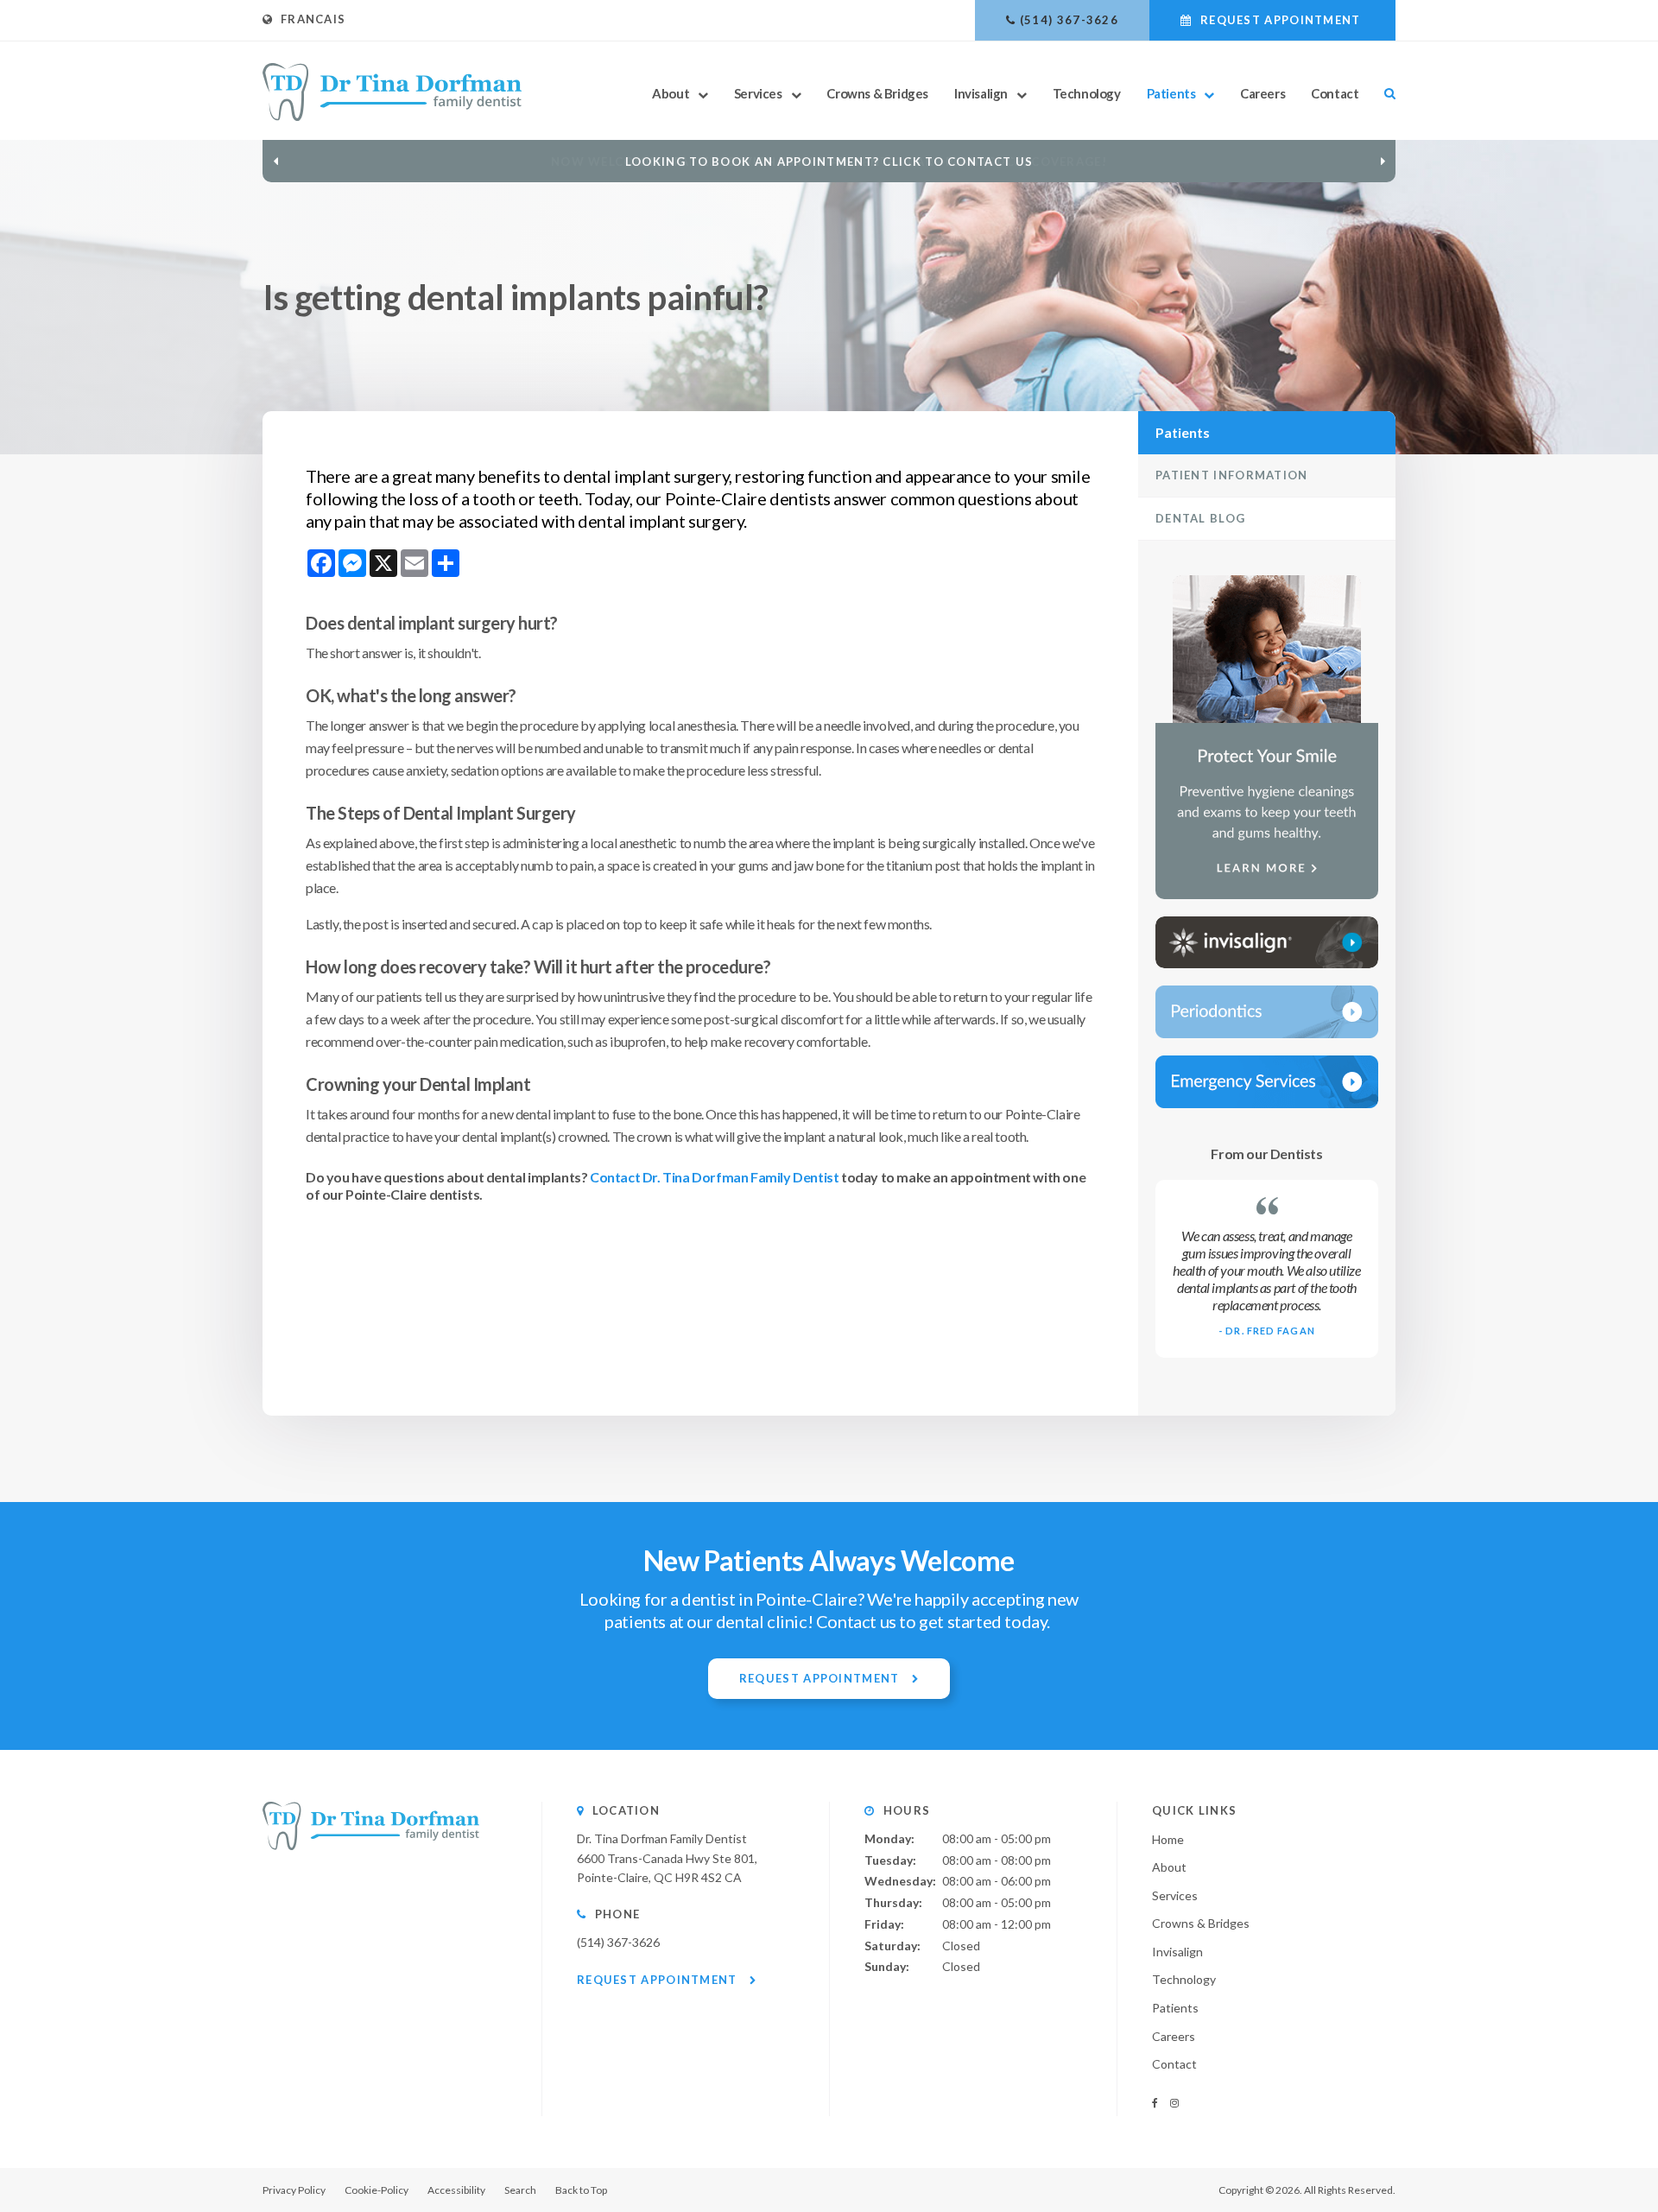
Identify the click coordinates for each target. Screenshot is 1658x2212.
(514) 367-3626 (1069, 20)
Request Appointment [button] (1281, 20)
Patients (1171, 93)
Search (1383, 93)
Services (758, 93)
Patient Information (1232, 475)
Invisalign (981, 93)
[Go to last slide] (275, 161)
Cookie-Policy (377, 2190)
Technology (1087, 93)
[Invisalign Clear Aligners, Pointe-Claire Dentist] (1267, 942)
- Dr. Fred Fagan (1267, 1331)
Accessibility (456, 2190)
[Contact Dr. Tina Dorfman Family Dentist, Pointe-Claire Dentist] (1267, 1082)
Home (1168, 1839)
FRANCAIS (309, 19)
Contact (1335, 93)
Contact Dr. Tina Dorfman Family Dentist (714, 1177)
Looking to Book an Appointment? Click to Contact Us (829, 162)
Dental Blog (1200, 518)
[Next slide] (1383, 161)
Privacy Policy (294, 2190)
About (671, 93)
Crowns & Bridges (877, 93)
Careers (1262, 93)
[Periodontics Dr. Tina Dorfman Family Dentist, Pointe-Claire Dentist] (1267, 1012)
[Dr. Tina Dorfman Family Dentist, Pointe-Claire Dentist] (371, 1845)
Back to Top (581, 2190)
